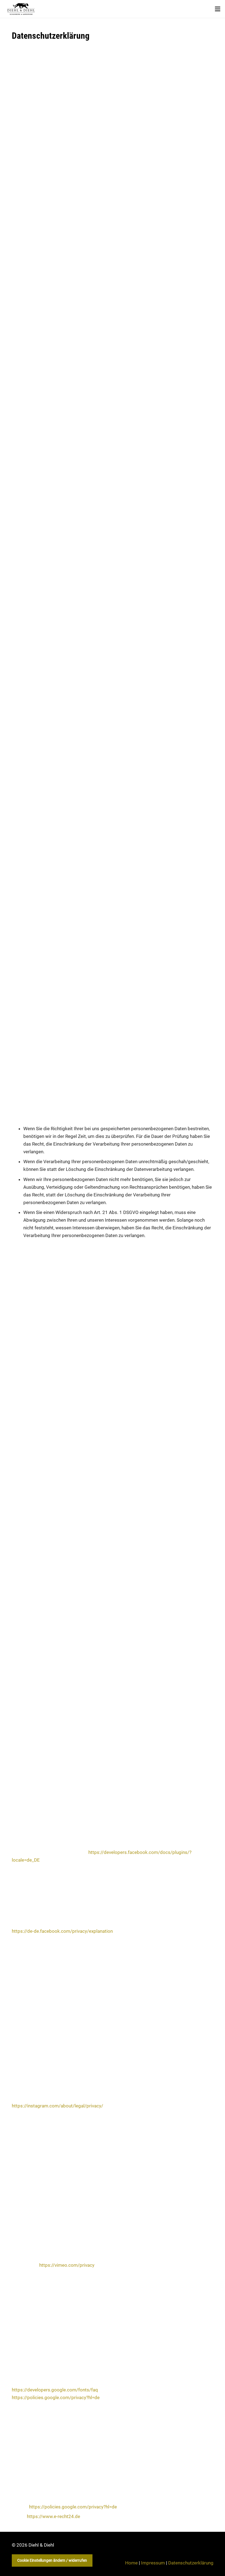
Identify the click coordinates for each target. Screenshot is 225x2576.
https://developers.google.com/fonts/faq (55, 2390)
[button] (217, 9)
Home (131, 2563)
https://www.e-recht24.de (54, 2516)
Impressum (153, 2563)
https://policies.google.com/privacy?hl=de (56, 2397)
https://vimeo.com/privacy (67, 2265)
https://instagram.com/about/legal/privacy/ (57, 2106)
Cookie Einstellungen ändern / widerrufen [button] (52, 2560)
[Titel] (21, 9)
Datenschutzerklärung (191, 2563)
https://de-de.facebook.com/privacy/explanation (62, 1931)
